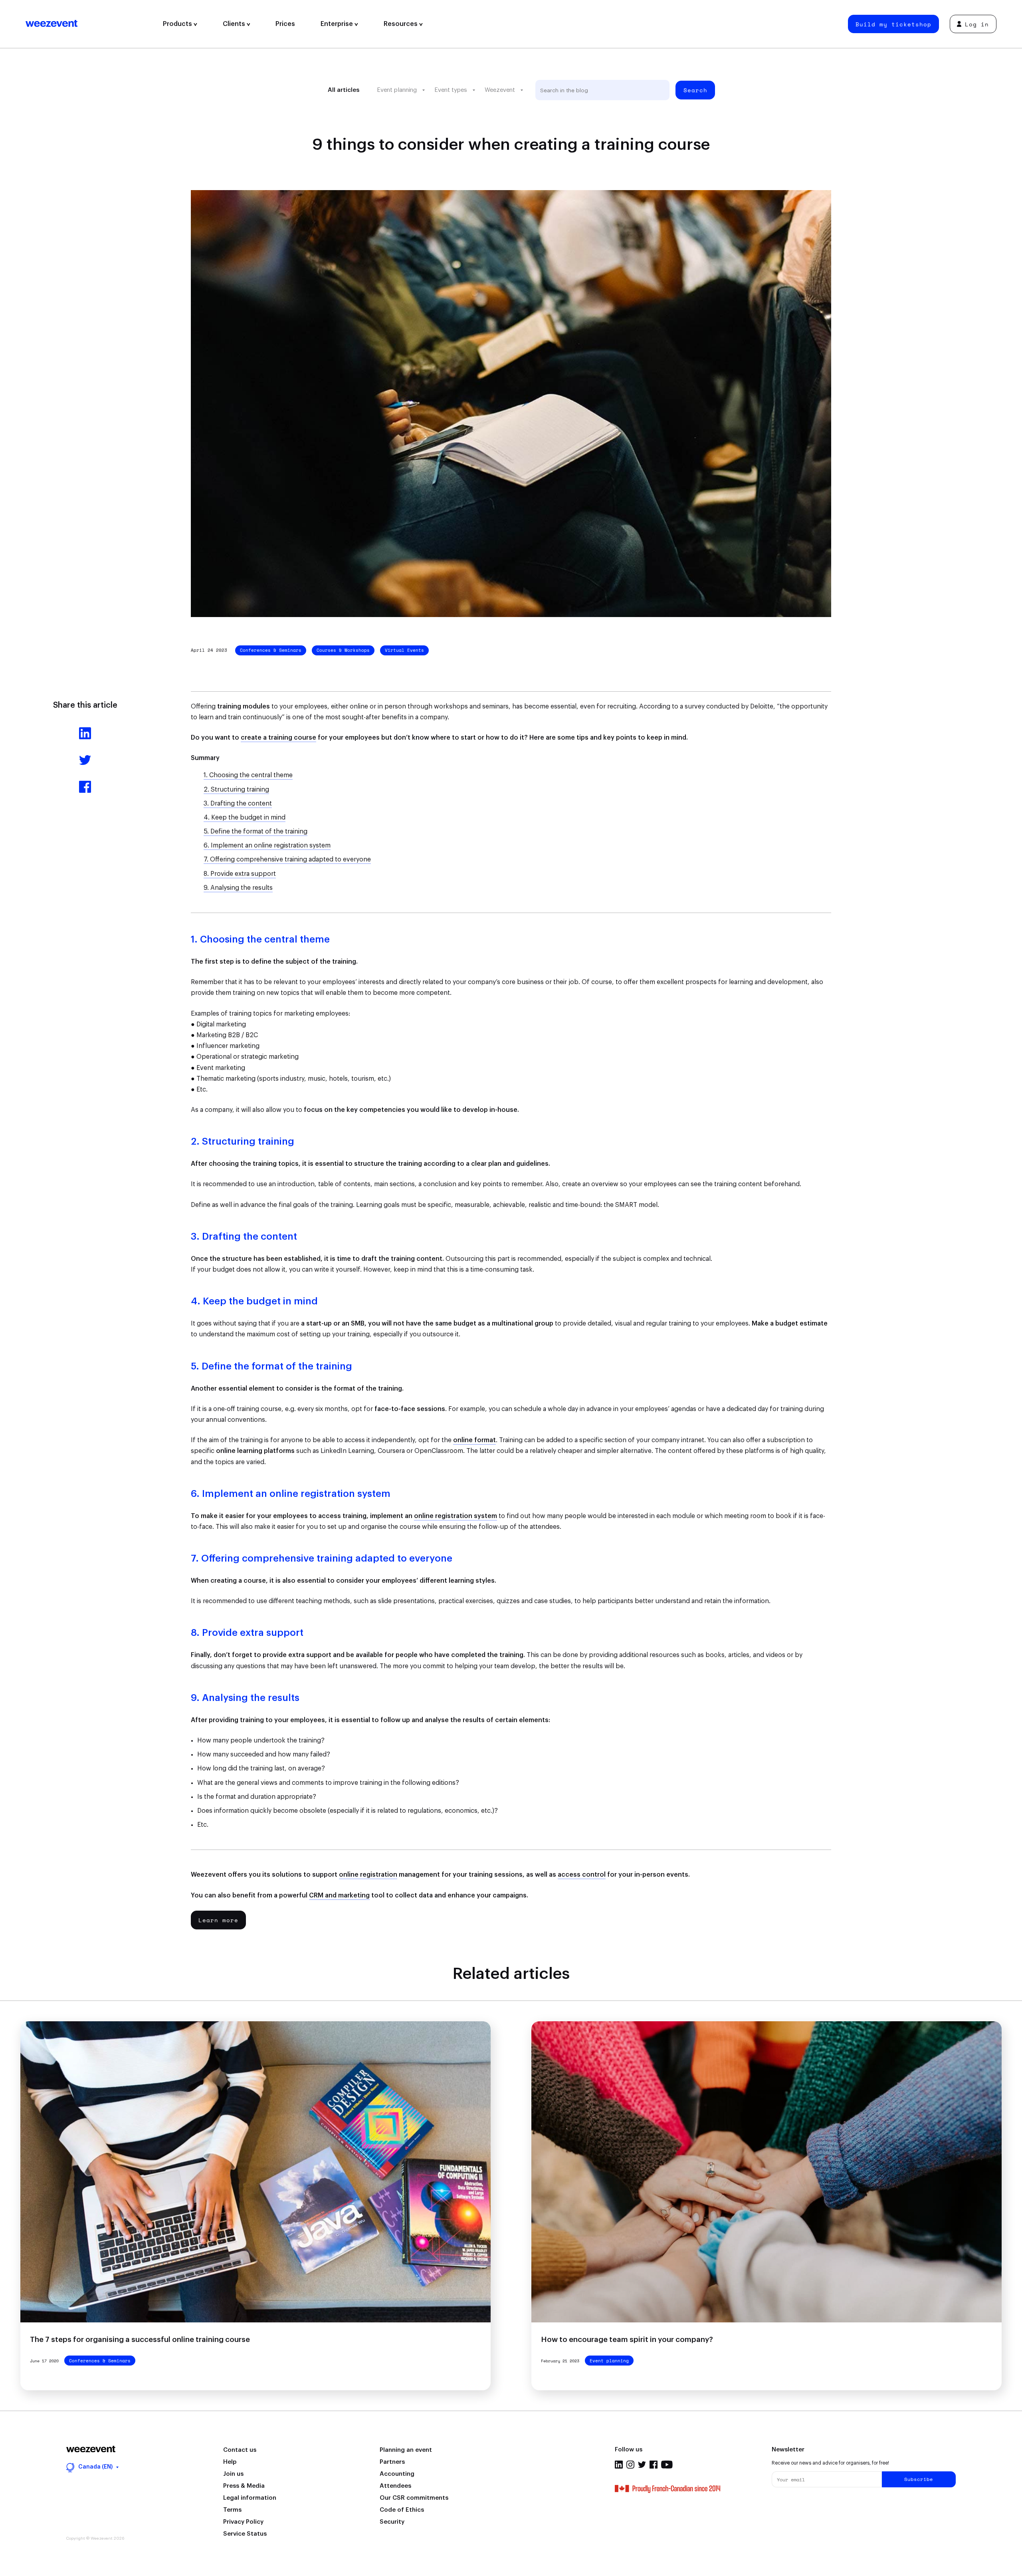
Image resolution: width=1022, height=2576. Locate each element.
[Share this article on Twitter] (85, 764)
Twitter (642, 2465)
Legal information (250, 2498)
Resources (401, 24)
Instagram (630, 2465)
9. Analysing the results (238, 888)
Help (230, 2462)
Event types (451, 90)
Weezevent (88, 24)
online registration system (456, 1516)
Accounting (397, 2474)
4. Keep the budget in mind (245, 818)
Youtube (667, 2465)
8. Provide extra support (240, 874)
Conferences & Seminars (271, 650)
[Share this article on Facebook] (85, 791)
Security (392, 2522)
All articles (344, 90)
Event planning (397, 90)
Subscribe (919, 2479)
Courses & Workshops (343, 650)
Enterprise (338, 24)
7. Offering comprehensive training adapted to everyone (287, 859)
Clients (235, 24)
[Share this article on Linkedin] (85, 737)
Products (178, 24)
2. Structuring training (236, 790)
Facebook (654, 2465)
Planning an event (406, 2450)
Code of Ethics (402, 2510)
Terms (232, 2510)
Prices (285, 24)
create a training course (278, 738)
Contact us (240, 2450)
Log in (977, 24)
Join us (233, 2474)
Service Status (245, 2534)
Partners (392, 2462)
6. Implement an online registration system (267, 845)
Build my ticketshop (893, 24)
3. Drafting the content (238, 804)
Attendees (395, 2486)
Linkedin (619, 2465)
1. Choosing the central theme (248, 775)
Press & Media (244, 2486)
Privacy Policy (243, 2522)
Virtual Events (404, 650)
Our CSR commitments (414, 2498)
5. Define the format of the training (255, 832)
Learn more (218, 1920)
